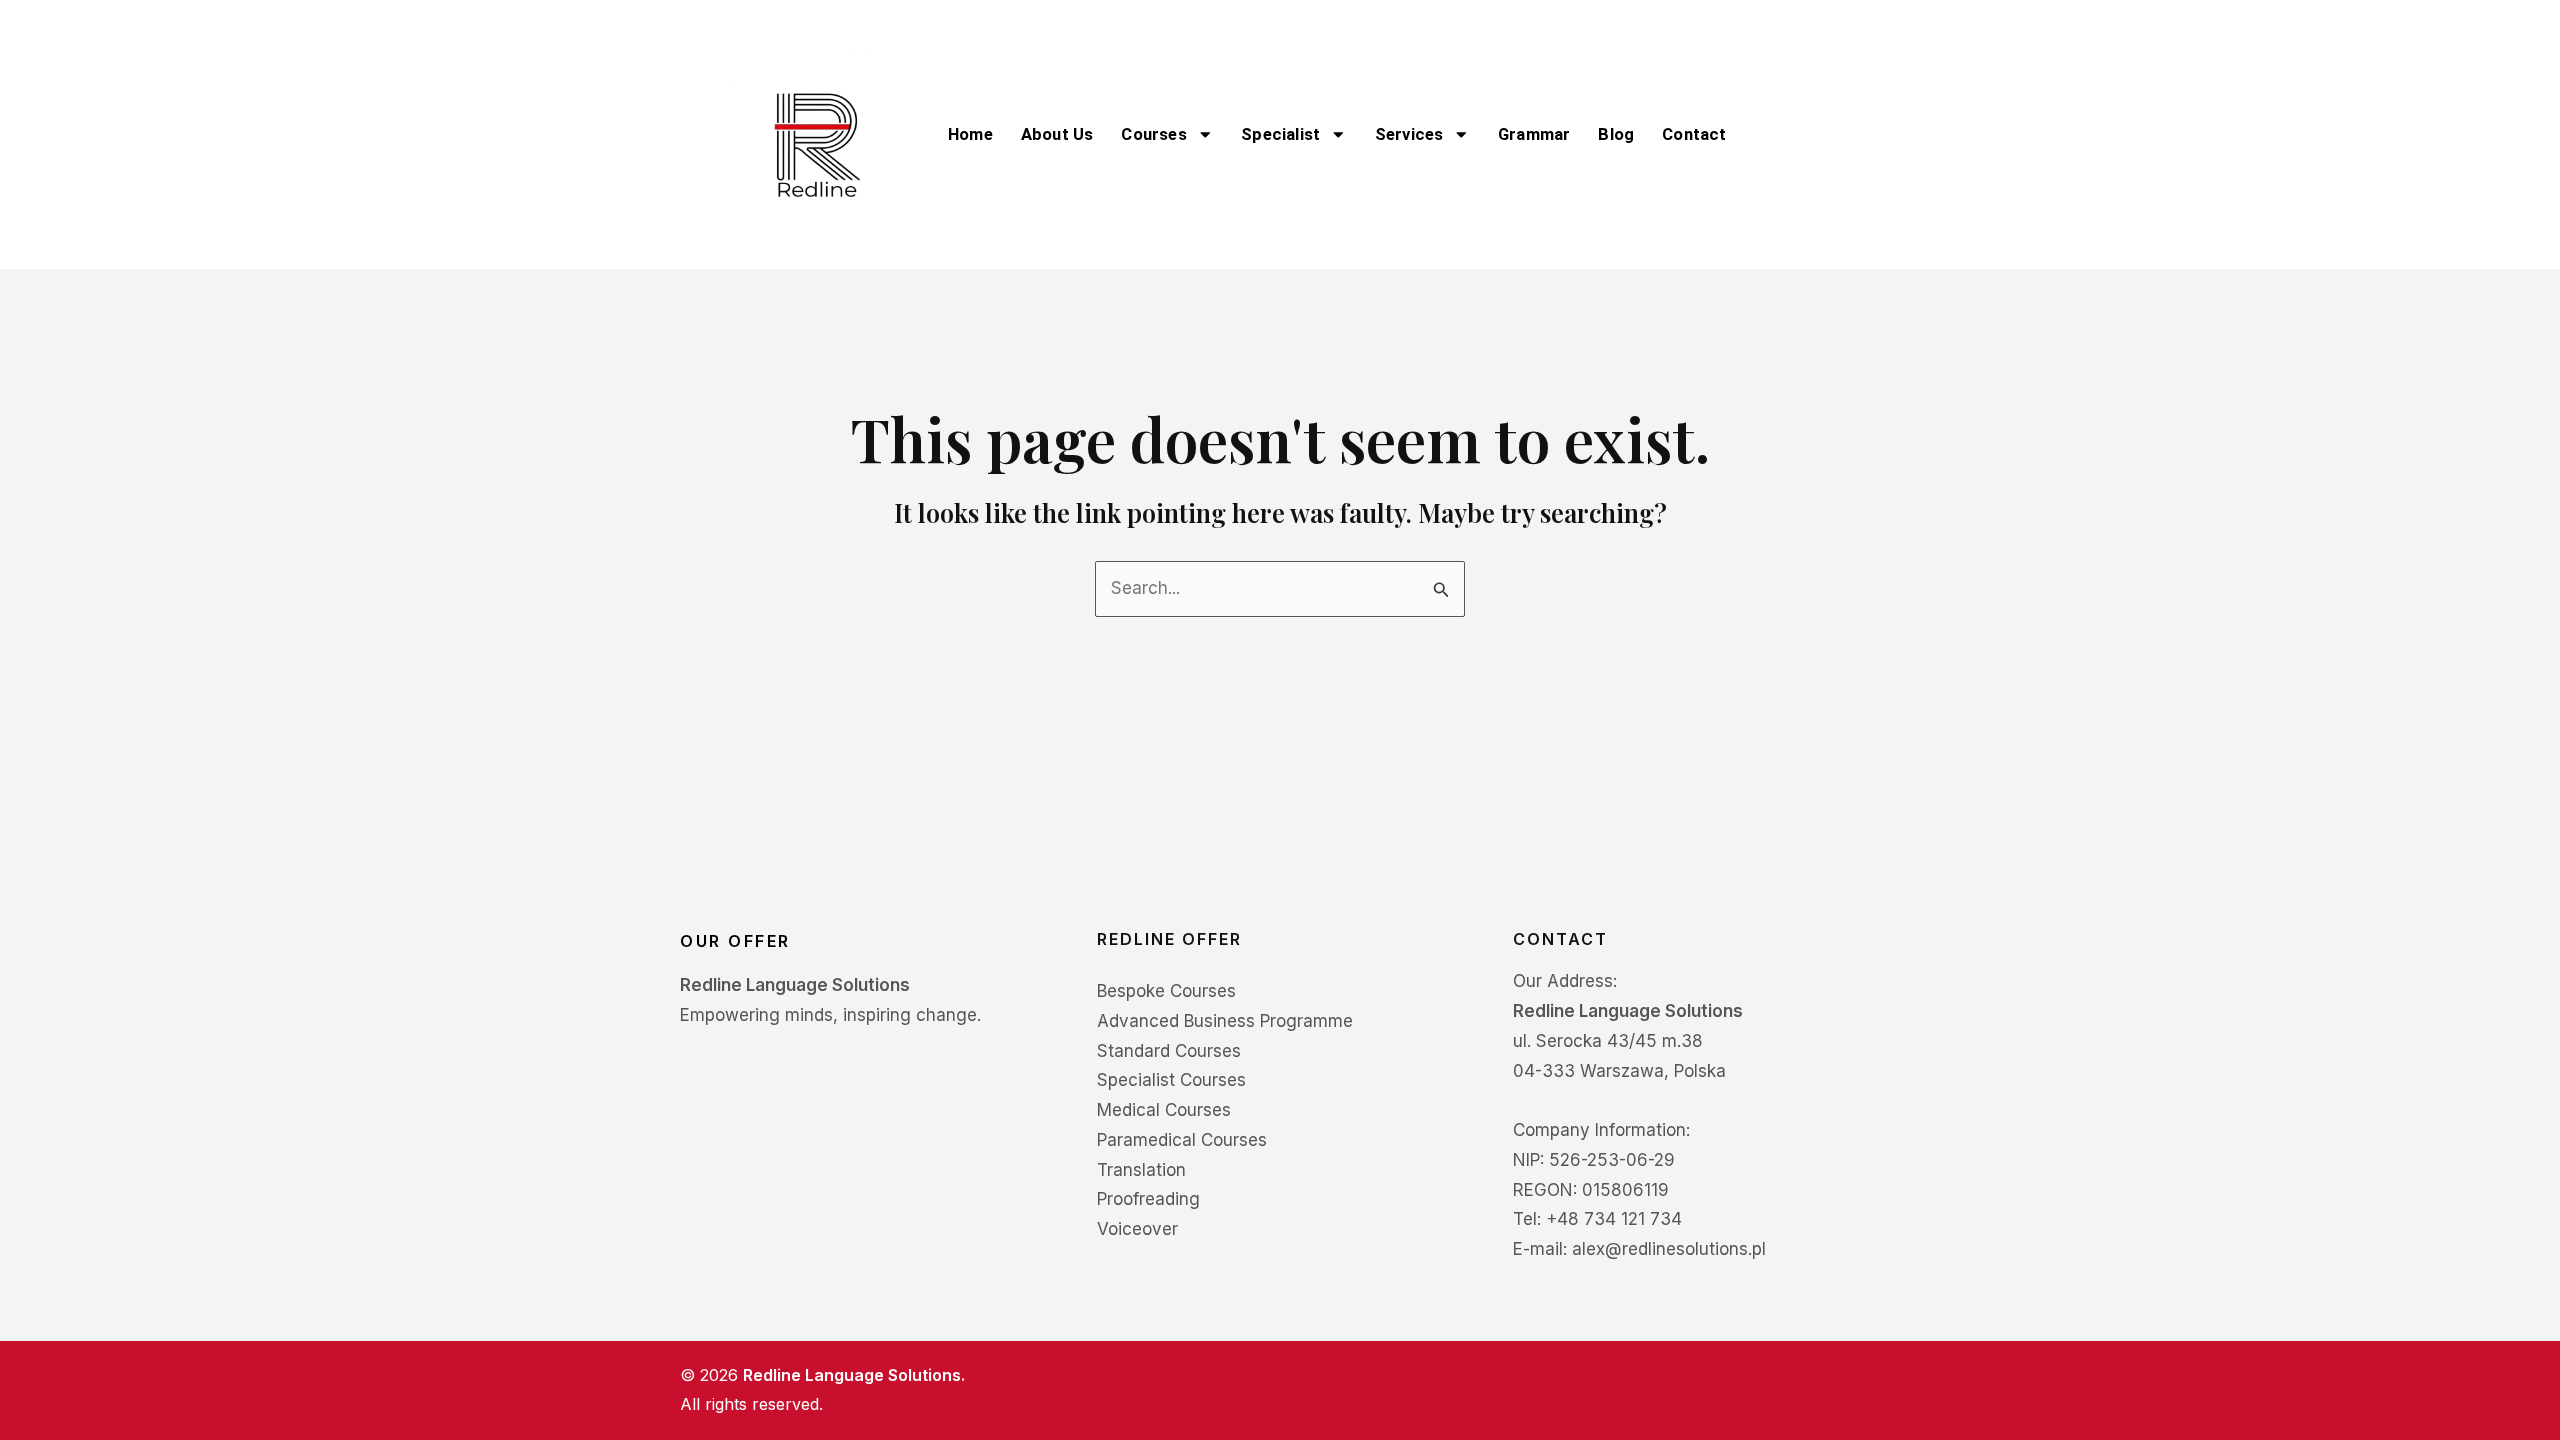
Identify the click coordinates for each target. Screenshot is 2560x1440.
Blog (1616, 134)
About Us (1057, 134)
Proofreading (1148, 1199)
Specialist (1280, 134)
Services (1409, 134)
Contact (1694, 134)
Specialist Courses (1171, 1080)
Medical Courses (1164, 1110)
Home (970, 134)
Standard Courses (1169, 1051)
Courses (1153, 134)
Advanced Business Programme (1225, 1021)
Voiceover (1137, 1229)
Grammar (1534, 134)
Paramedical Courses (1182, 1140)
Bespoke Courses (1166, 991)
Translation (1141, 1170)
